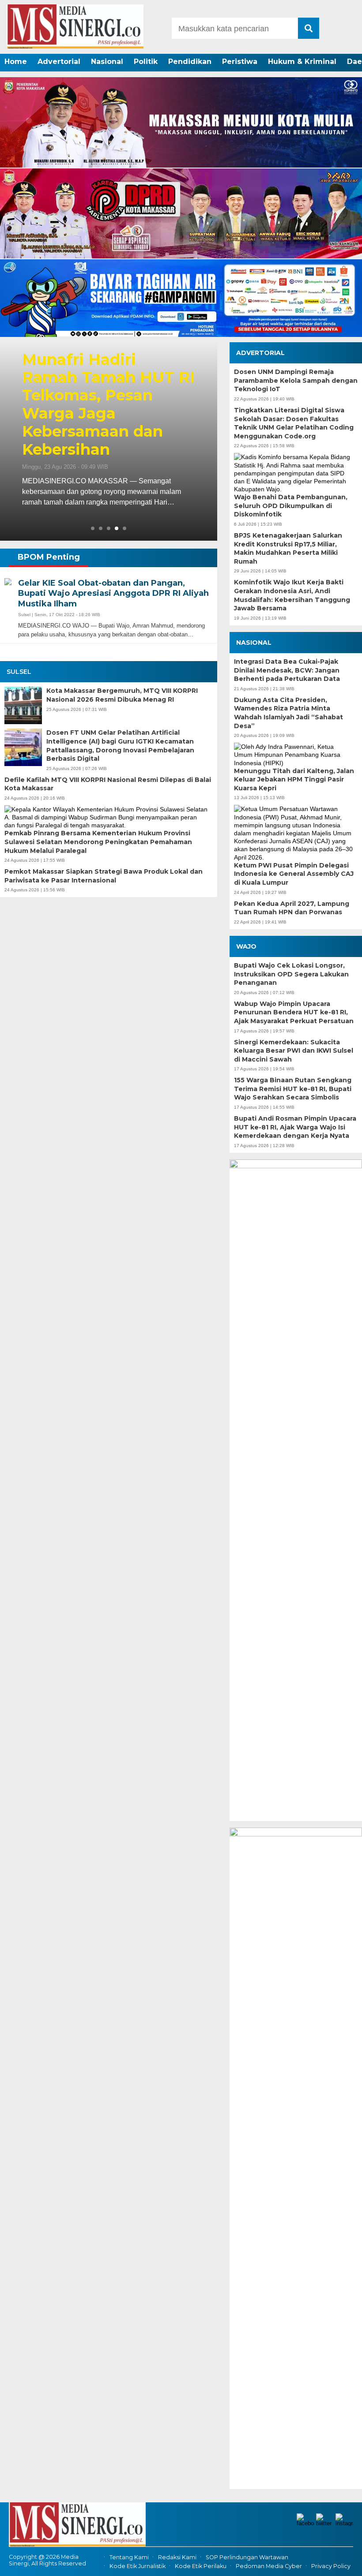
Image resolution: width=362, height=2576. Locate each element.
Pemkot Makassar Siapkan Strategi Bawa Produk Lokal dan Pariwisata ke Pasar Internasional (104, 876)
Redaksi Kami (177, 2557)
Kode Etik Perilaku (201, 2566)
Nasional (107, 62)
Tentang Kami (129, 2557)
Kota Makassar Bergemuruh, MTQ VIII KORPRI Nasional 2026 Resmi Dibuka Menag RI (122, 695)
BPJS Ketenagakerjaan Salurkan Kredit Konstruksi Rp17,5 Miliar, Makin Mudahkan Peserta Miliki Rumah (288, 548)
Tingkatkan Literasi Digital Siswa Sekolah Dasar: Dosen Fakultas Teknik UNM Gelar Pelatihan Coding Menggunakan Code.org (294, 423)
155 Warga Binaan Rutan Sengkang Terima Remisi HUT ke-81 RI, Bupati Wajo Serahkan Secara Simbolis (293, 1089)
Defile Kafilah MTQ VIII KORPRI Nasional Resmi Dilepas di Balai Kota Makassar (108, 784)
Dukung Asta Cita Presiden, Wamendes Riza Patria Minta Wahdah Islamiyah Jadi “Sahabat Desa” (288, 713)
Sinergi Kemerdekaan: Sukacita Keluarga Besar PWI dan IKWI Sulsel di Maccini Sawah (294, 1051)
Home (16, 62)
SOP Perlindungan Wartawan (247, 2557)
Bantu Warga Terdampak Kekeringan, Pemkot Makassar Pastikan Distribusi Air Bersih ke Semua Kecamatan (107, 405)
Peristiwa (240, 62)
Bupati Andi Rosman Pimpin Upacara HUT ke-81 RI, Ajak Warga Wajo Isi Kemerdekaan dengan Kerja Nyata (295, 1127)
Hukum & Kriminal (302, 62)
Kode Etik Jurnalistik (138, 2566)
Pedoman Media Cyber (269, 2566)
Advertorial (59, 62)
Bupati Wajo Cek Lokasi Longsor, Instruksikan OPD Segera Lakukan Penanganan (291, 974)
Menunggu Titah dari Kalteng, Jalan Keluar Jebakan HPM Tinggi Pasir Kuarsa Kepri (294, 780)
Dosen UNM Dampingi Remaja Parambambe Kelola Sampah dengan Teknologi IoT (296, 380)
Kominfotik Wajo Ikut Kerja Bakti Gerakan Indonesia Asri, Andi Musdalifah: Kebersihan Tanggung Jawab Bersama (292, 595)
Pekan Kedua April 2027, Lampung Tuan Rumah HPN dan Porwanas (292, 908)
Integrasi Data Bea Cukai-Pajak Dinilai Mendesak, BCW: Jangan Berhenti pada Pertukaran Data (287, 670)
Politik (146, 62)
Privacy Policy (331, 2566)
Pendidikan (190, 62)
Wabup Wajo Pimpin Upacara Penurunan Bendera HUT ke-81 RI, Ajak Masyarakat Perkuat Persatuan (294, 1012)
